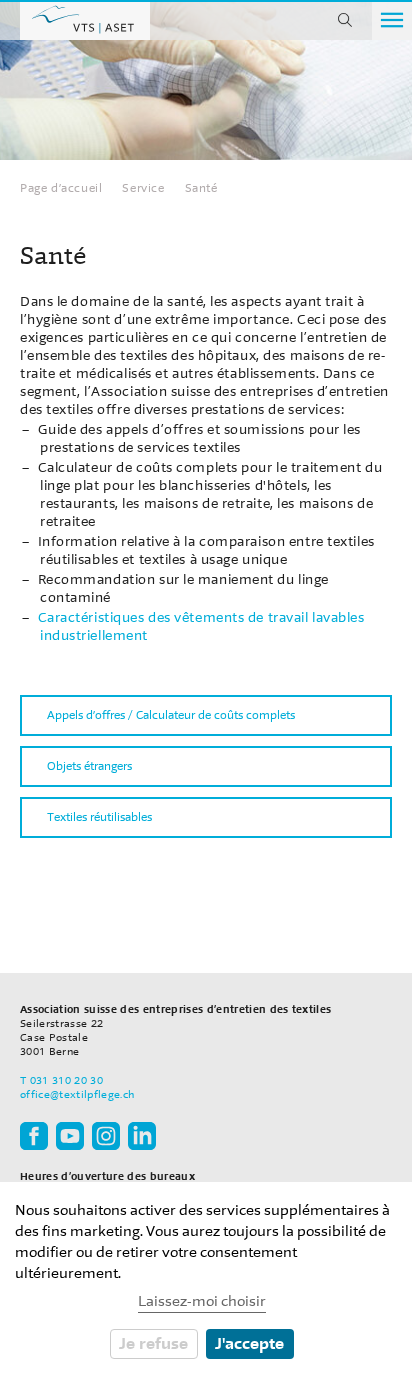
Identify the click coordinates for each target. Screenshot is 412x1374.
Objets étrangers (89, 766)
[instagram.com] (106, 1135)
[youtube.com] (70, 1135)
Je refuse (153, 1343)
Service (143, 188)
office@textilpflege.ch (77, 1094)
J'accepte (249, 1343)
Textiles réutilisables (99, 817)
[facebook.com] (34, 1135)
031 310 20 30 (66, 1080)
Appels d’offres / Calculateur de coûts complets (171, 715)
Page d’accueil (85, 20)
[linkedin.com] (142, 1135)
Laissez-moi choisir (202, 1301)
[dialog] (206, 1278)
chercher (345, 20)
